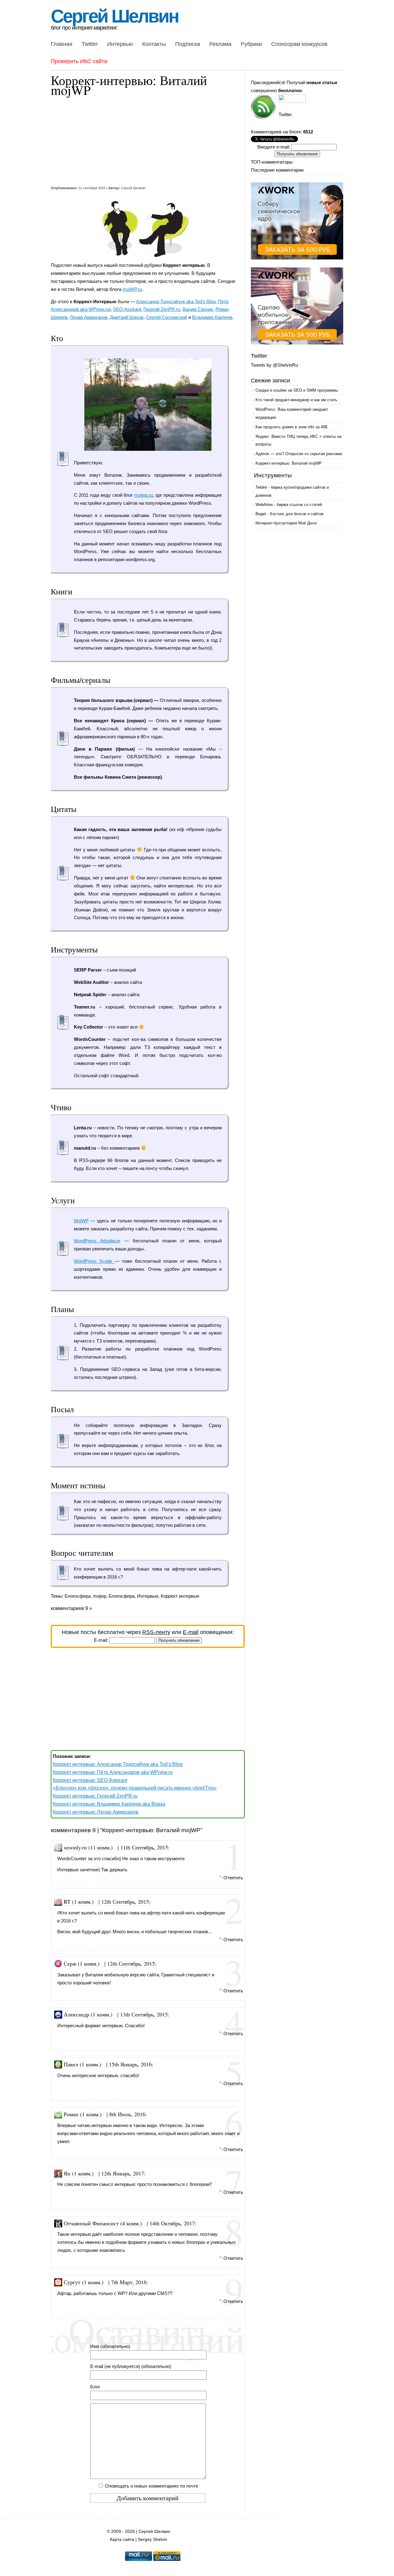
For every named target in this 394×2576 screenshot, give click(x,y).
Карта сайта (122, 2539)
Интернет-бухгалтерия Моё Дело (286, 523)
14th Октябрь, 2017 (172, 2223)
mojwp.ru (143, 495)
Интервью (120, 44)
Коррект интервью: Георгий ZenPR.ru (95, 1796)
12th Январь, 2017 (123, 2173)
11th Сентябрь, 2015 (144, 1847)
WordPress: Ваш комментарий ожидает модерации (292, 413)
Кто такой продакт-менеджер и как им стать (296, 400)
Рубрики (251, 44)
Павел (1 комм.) (82, 2064)
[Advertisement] (143, 141)
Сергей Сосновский (167, 317)
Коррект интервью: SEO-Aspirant (90, 1780)
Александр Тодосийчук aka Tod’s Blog (176, 302)
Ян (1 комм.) (79, 2173)
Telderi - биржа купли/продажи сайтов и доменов (292, 491)
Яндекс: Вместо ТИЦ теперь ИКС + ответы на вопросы (298, 440)
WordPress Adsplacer (97, 1241)
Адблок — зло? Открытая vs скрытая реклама (299, 454)
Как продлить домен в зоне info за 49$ (291, 427)
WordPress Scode (94, 1261)
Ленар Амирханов (89, 317)
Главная (62, 44)
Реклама (220, 44)
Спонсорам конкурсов (299, 44)
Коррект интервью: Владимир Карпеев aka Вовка (109, 1804)
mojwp (100, 1596)
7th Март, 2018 (129, 2282)
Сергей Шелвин (115, 16)
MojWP (81, 1221)
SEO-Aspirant (127, 309)
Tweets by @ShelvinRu (274, 365)
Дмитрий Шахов (127, 317)
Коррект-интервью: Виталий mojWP (289, 463)
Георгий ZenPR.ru (162, 309)
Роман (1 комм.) (83, 2114)
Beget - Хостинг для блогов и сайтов (289, 514)
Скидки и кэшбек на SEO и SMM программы (297, 390)
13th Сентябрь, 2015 (144, 2014)
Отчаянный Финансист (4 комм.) (103, 2223)
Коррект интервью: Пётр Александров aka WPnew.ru (113, 1772)
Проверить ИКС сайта (79, 61)
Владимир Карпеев (212, 317)
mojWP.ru (132, 289)
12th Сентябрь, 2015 (125, 1901)
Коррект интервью (180, 1596)
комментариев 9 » (71, 1608)
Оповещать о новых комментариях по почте (152, 2486)
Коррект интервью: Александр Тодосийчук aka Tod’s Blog (118, 1764)
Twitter (90, 44)
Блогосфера (78, 1596)
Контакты (154, 44)
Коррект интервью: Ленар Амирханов (96, 1812)
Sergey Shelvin (153, 2539)
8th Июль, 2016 (127, 2114)
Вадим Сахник (198, 309)
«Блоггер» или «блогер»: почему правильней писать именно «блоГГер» (135, 1788)
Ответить (233, 1878)
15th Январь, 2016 (130, 2064)
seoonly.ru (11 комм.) (88, 1847)
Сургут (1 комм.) (84, 2282)
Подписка (188, 44)
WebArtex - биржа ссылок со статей (289, 505)
